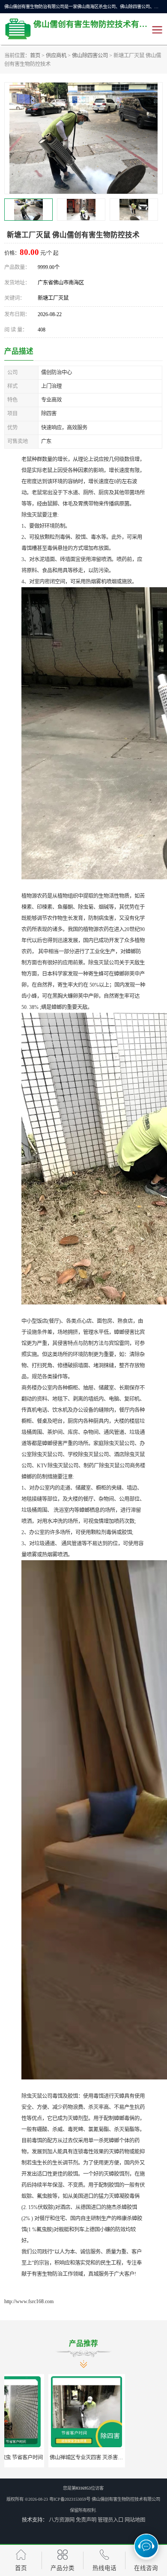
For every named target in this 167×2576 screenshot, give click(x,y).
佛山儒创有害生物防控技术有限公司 (126, 2499)
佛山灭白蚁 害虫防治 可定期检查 (124, 2458)
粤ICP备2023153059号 (70, 2499)
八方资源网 (62, 2520)
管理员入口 (110, 2520)
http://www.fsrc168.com (29, 2301)
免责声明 (86, 2520)
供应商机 (56, 56)
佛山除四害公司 (90, 56)
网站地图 (135, 2520)
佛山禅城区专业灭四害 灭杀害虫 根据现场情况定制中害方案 (74, 2458)
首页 (35, 56)
